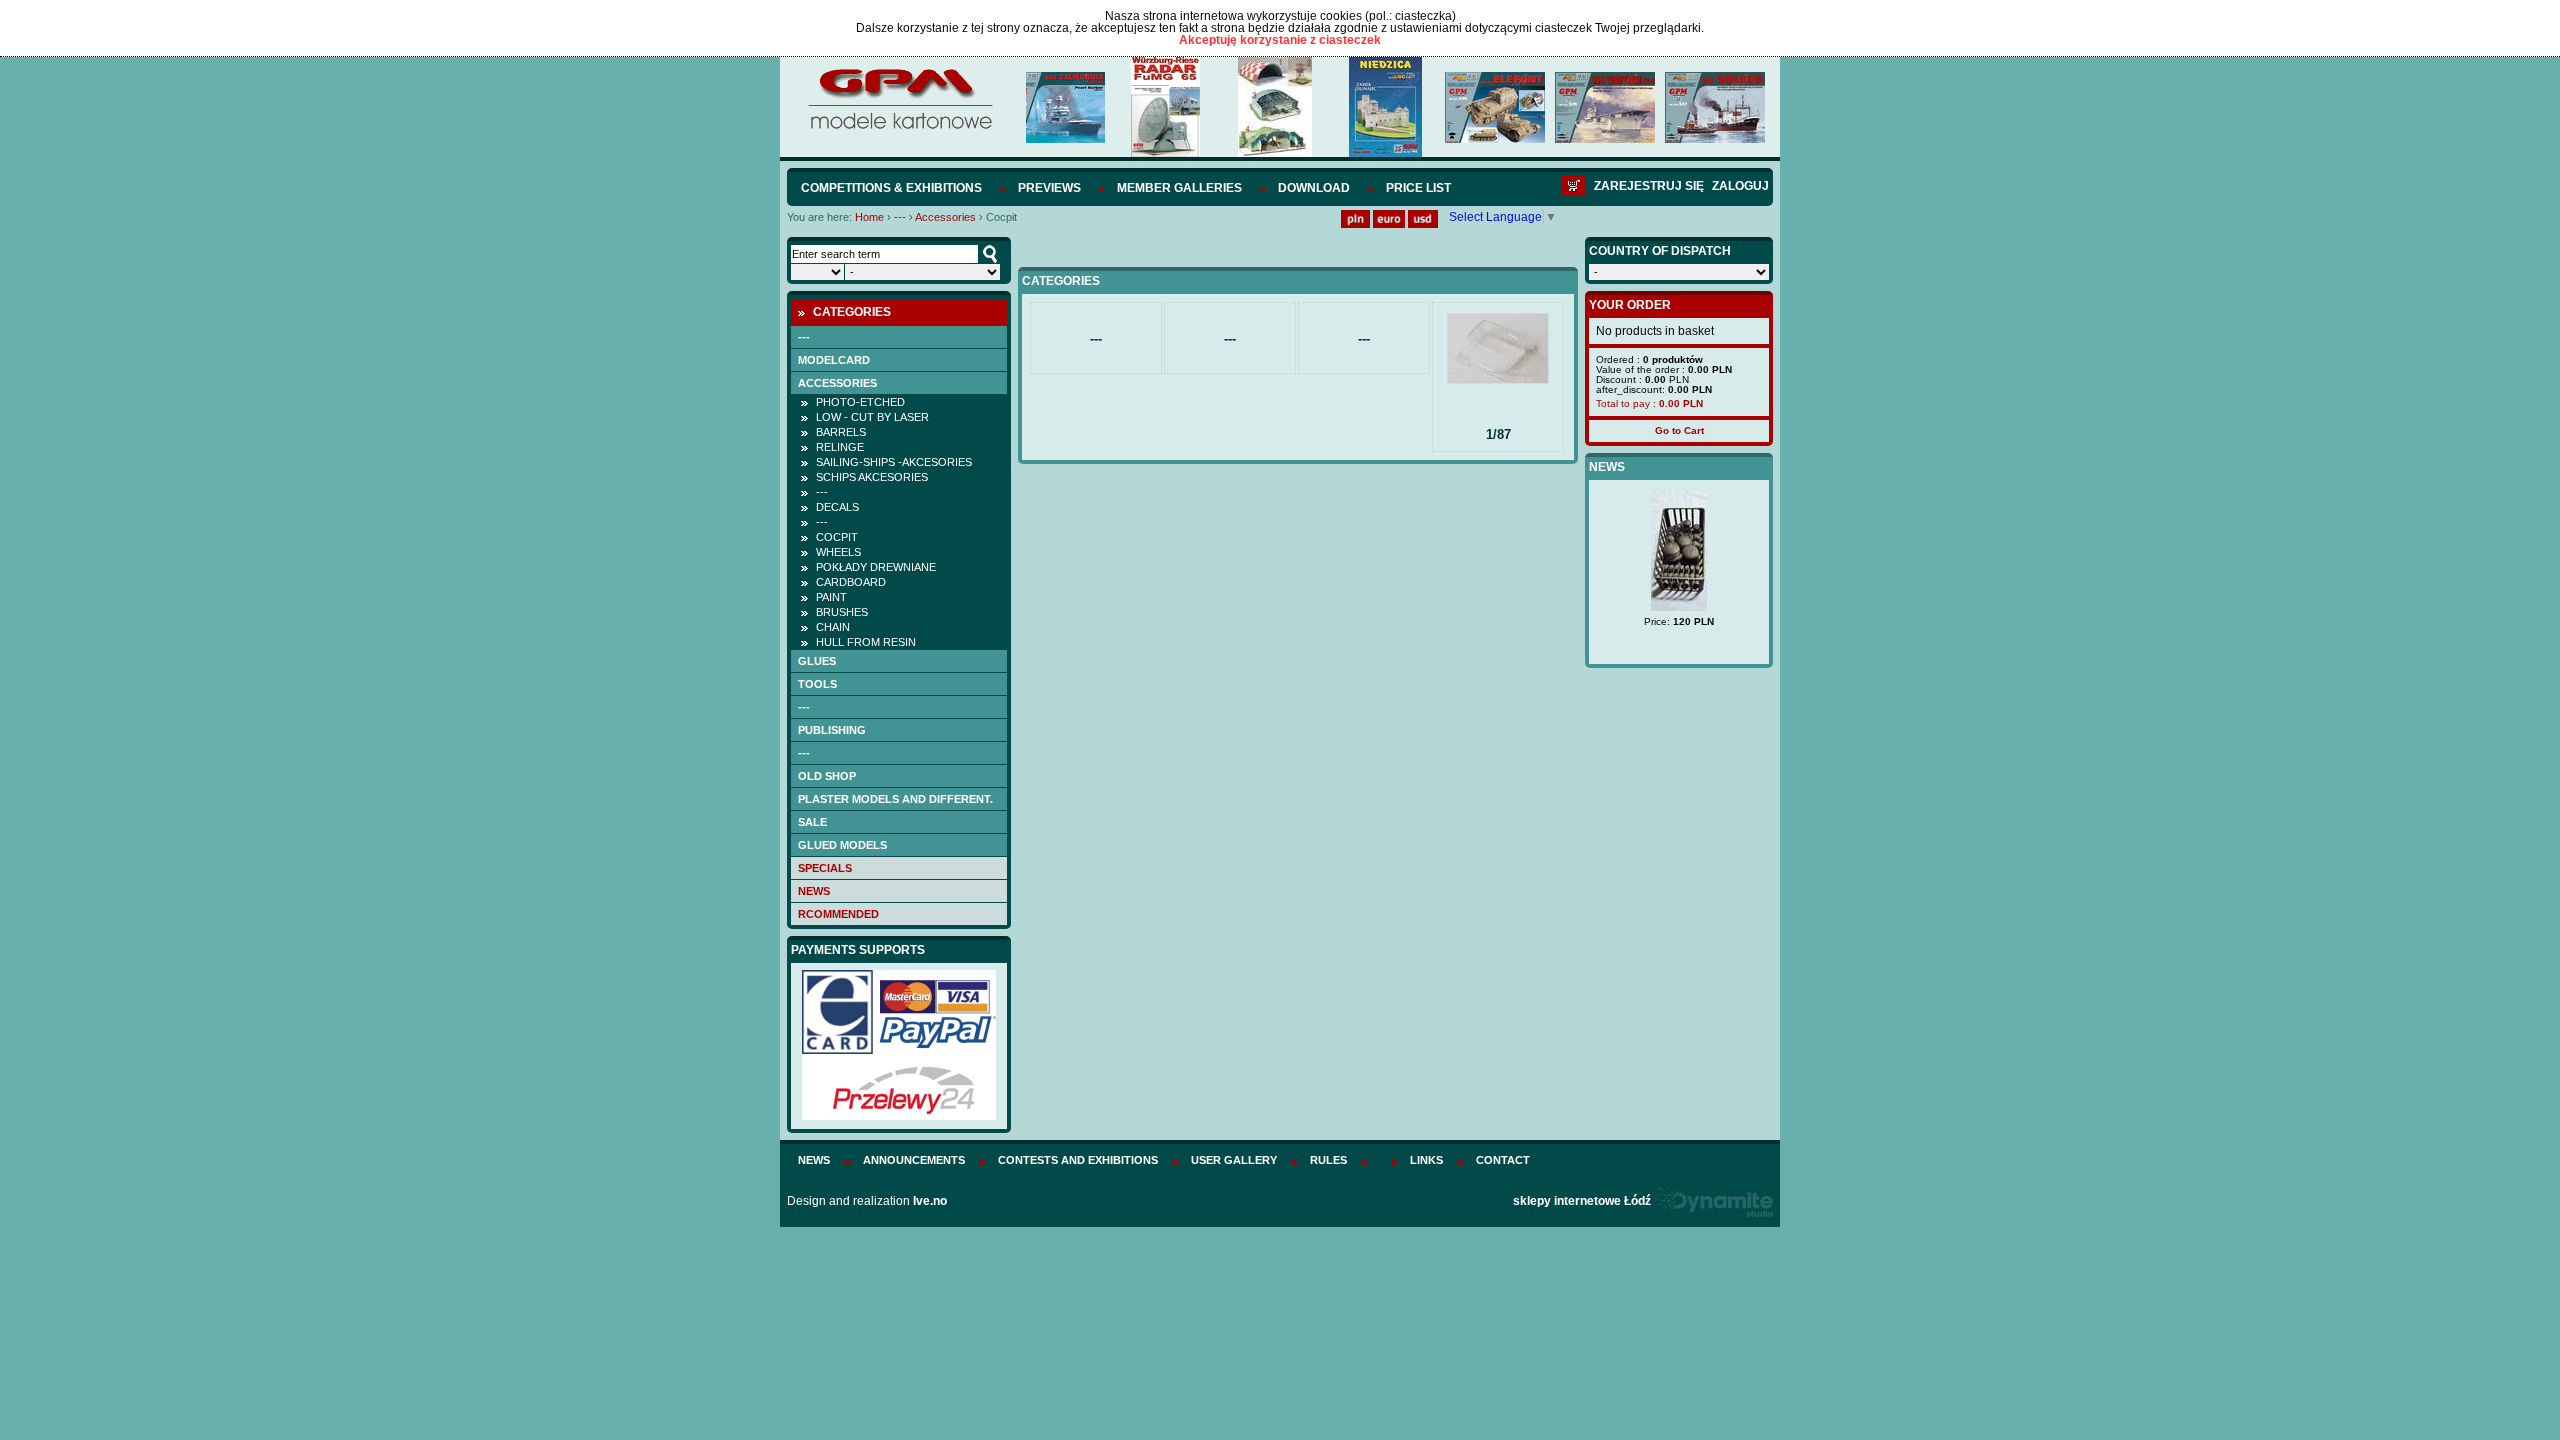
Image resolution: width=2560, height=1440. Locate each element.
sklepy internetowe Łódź (1582, 1201)
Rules (1328, 1160)
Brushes (842, 612)
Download (1314, 188)
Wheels (838, 552)
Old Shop (827, 776)
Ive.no (930, 1201)
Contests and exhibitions (1078, 1160)
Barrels (841, 432)
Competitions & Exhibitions (891, 188)
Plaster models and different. (895, 799)
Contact (1503, 1160)
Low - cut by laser (872, 417)
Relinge (840, 447)
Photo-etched (860, 402)
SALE (812, 822)
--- (900, 217)
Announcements (914, 1160)
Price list (1418, 188)
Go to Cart (1679, 430)
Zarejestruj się (1649, 186)
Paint (831, 597)
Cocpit (837, 537)
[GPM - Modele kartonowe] (899, 128)
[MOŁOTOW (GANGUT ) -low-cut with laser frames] (1700, 592)
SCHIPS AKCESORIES (872, 477)
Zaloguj (1740, 186)
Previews (1049, 188)
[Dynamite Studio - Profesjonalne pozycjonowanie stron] (1713, 1201)
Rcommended (838, 914)
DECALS (837, 507)
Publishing (832, 730)
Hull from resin (866, 642)
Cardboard (851, 582)
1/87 (1498, 434)
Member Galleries (1179, 188)
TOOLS (817, 684)
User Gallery (1234, 1160)
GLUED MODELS (842, 845)
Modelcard (834, 360)
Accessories (945, 217)
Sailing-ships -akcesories (894, 462)
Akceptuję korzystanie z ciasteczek (1280, 40)
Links (1426, 1160)
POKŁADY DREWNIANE (876, 567)
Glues (817, 661)
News (814, 891)
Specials (825, 868)
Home (869, 217)
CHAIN (833, 627)
